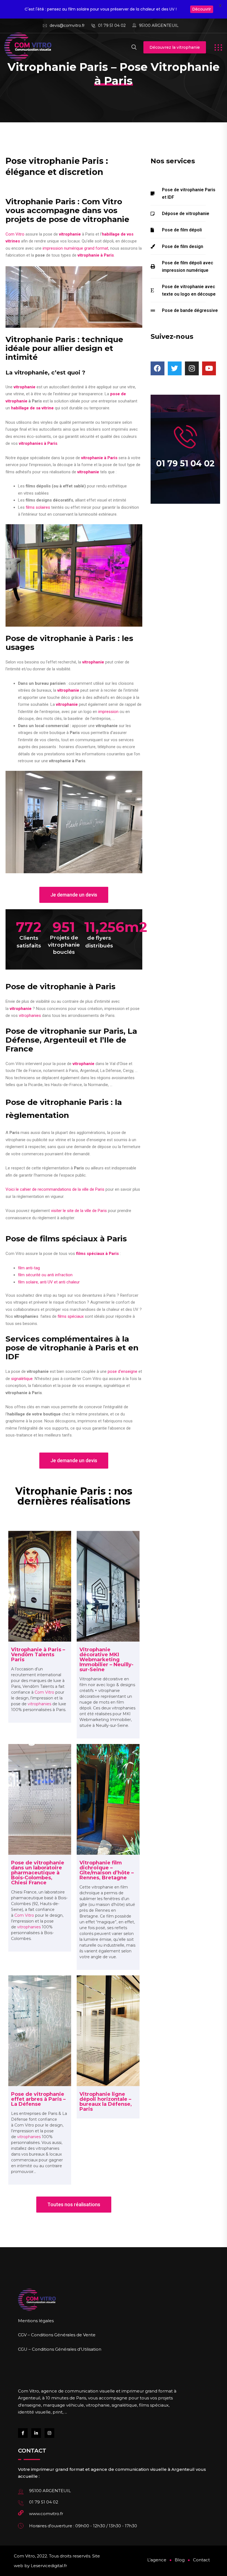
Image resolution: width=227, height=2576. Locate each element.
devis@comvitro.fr (67, 25)
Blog (180, 2560)
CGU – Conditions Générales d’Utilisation (60, 2349)
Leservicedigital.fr (49, 2566)
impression (108, 712)
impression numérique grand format (75, 248)
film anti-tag (29, 1268)
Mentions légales (36, 2321)
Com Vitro (15, 234)
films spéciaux (71, 1316)
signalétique (22, 1379)
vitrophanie (24, 387)
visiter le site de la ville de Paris (79, 1211)
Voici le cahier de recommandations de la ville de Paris (55, 1189)
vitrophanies (30, 1016)
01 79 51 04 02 (112, 25)
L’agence (157, 2560)
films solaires (38, 507)
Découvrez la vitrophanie (175, 47)
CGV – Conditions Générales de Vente (57, 2335)
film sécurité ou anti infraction (45, 1275)
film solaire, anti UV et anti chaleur (49, 1282)
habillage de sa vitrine (32, 408)
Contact (201, 2560)
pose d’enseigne (122, 1371)
